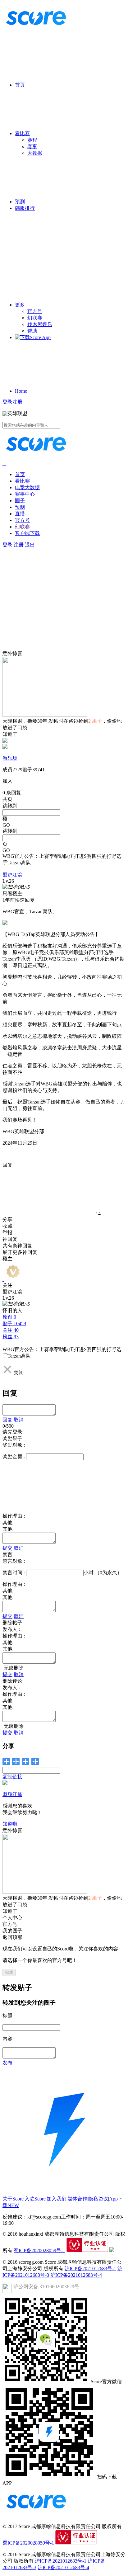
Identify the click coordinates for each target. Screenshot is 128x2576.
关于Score (13, 2199)
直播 (20, 514)
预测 (20, 202)
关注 (7, 1285)
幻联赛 (35, 318)
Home (21, 391)
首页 (20, 85)
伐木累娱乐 (40, 324)
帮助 (32, 331)
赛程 (32, 140)
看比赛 (22, 133)
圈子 (20, 501)
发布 (7, 2063)
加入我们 (57, 2199)
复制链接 (12, 1777)
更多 (20, 305)
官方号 (35, 311)
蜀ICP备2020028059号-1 (39, 2250)
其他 (7, 1529)
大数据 (35, 153)
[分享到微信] (6, 1761)
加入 (7, 781)
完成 (9, 1972)
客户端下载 (27, 533)
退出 (30, 545)
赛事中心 (25, 494)
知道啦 (10, 1824)
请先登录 (12, 1432)
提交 (7, 1548)
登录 (7, 402)
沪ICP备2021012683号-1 (90, 2269)
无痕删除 (13, 1668)
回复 (7, 1420)
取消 (19, 1420)
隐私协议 (98, 2199)
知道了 (10, 734)
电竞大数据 (27, 487)
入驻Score (35, 2199)
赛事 (32, 147)
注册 (17, 402)
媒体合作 (77, 2199)
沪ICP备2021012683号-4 (76, 2275)
